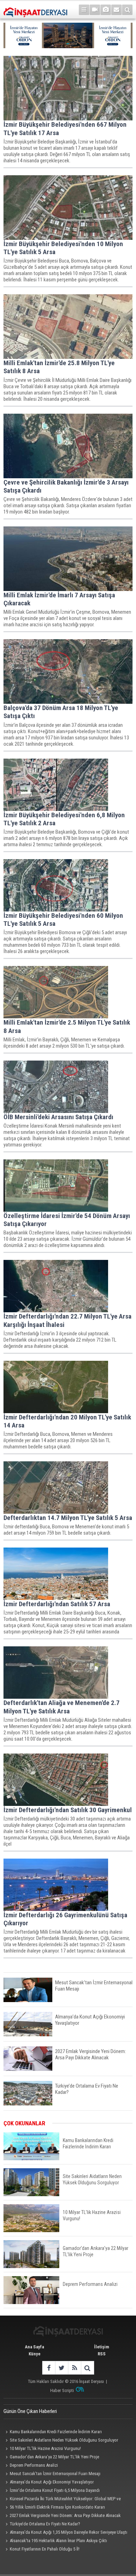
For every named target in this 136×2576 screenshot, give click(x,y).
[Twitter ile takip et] (62, 2368)
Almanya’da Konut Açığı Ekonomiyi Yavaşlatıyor (52, 2482)
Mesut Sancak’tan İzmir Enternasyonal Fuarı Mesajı (55, 2474)
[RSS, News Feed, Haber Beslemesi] (74, 2368)
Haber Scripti (62, 2390)
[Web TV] (95, 10)
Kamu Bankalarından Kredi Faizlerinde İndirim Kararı (56, 2432)
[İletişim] (116, 10)
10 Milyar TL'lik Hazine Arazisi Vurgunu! (45, 2448)
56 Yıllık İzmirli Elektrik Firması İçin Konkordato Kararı (57, 2507)
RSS (102, 2354)
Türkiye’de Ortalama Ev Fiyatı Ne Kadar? (45, 2524)
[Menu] (84, 10)
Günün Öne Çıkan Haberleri (30, 2411)
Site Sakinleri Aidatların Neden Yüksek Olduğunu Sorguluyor (64, 2440)
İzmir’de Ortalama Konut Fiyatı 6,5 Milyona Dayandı (55, 2490)
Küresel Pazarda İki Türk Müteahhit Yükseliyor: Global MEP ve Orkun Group (62, 2500)
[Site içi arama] (127, 10)
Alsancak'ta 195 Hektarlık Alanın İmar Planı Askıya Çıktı (58, 2541)
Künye (35, 2354)
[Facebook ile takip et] (49, 2368)
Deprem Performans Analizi (34, 2465)
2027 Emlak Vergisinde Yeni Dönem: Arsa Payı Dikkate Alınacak (65, 2515)
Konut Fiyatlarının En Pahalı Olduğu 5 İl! (45, 2549)
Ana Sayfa (34, 2347)
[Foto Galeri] (106, 10)
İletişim (102, 2347)
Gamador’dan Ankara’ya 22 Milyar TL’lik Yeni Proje (54, 2457)
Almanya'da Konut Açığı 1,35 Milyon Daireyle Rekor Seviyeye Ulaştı (69, 2532)
